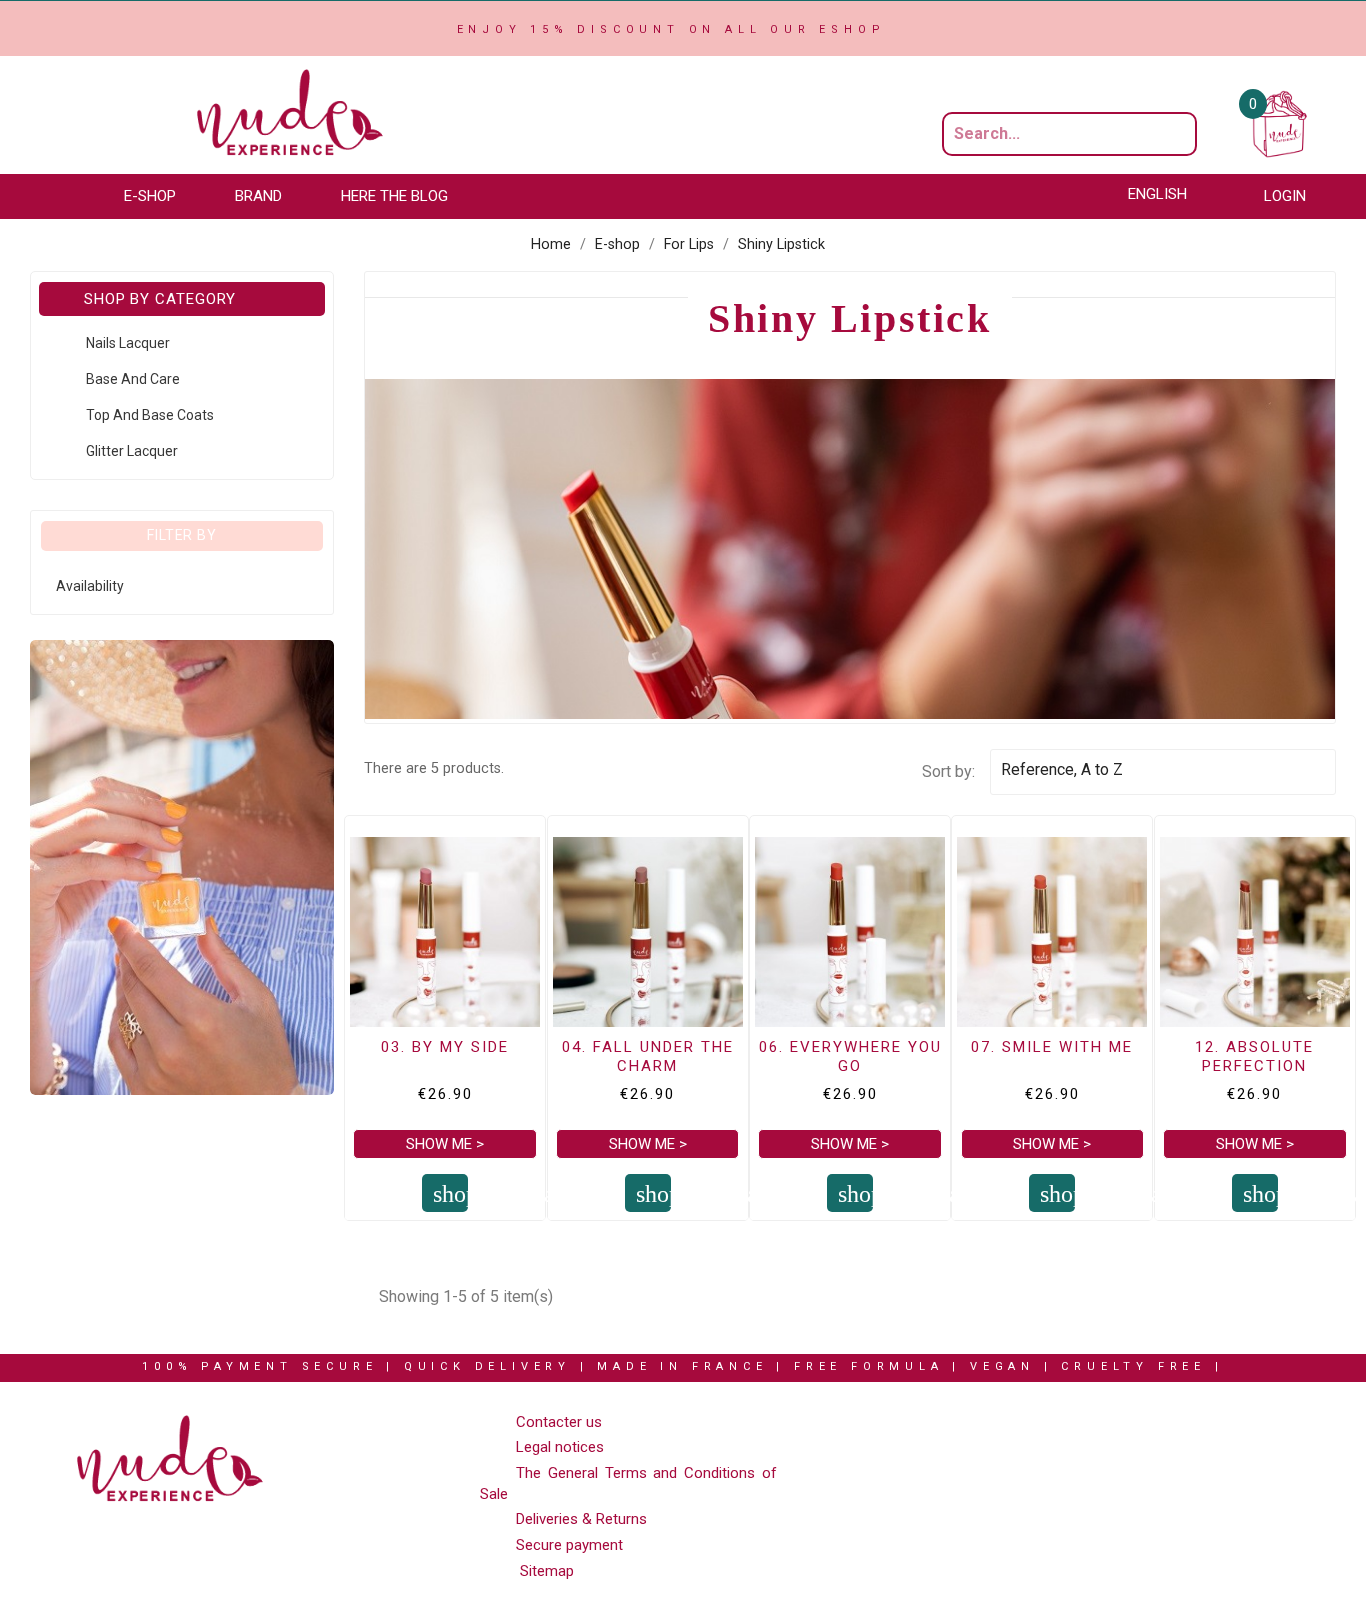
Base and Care (133, 379)
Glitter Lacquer (132, 451)
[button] (159, 196)
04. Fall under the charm (648, 1057)
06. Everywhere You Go (850, 1057)
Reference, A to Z (1159, 772)
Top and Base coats (150, 415)
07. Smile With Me (1052, 1047)
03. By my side (445, 1047)
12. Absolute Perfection (1254, 1057)
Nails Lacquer (128, 343)
